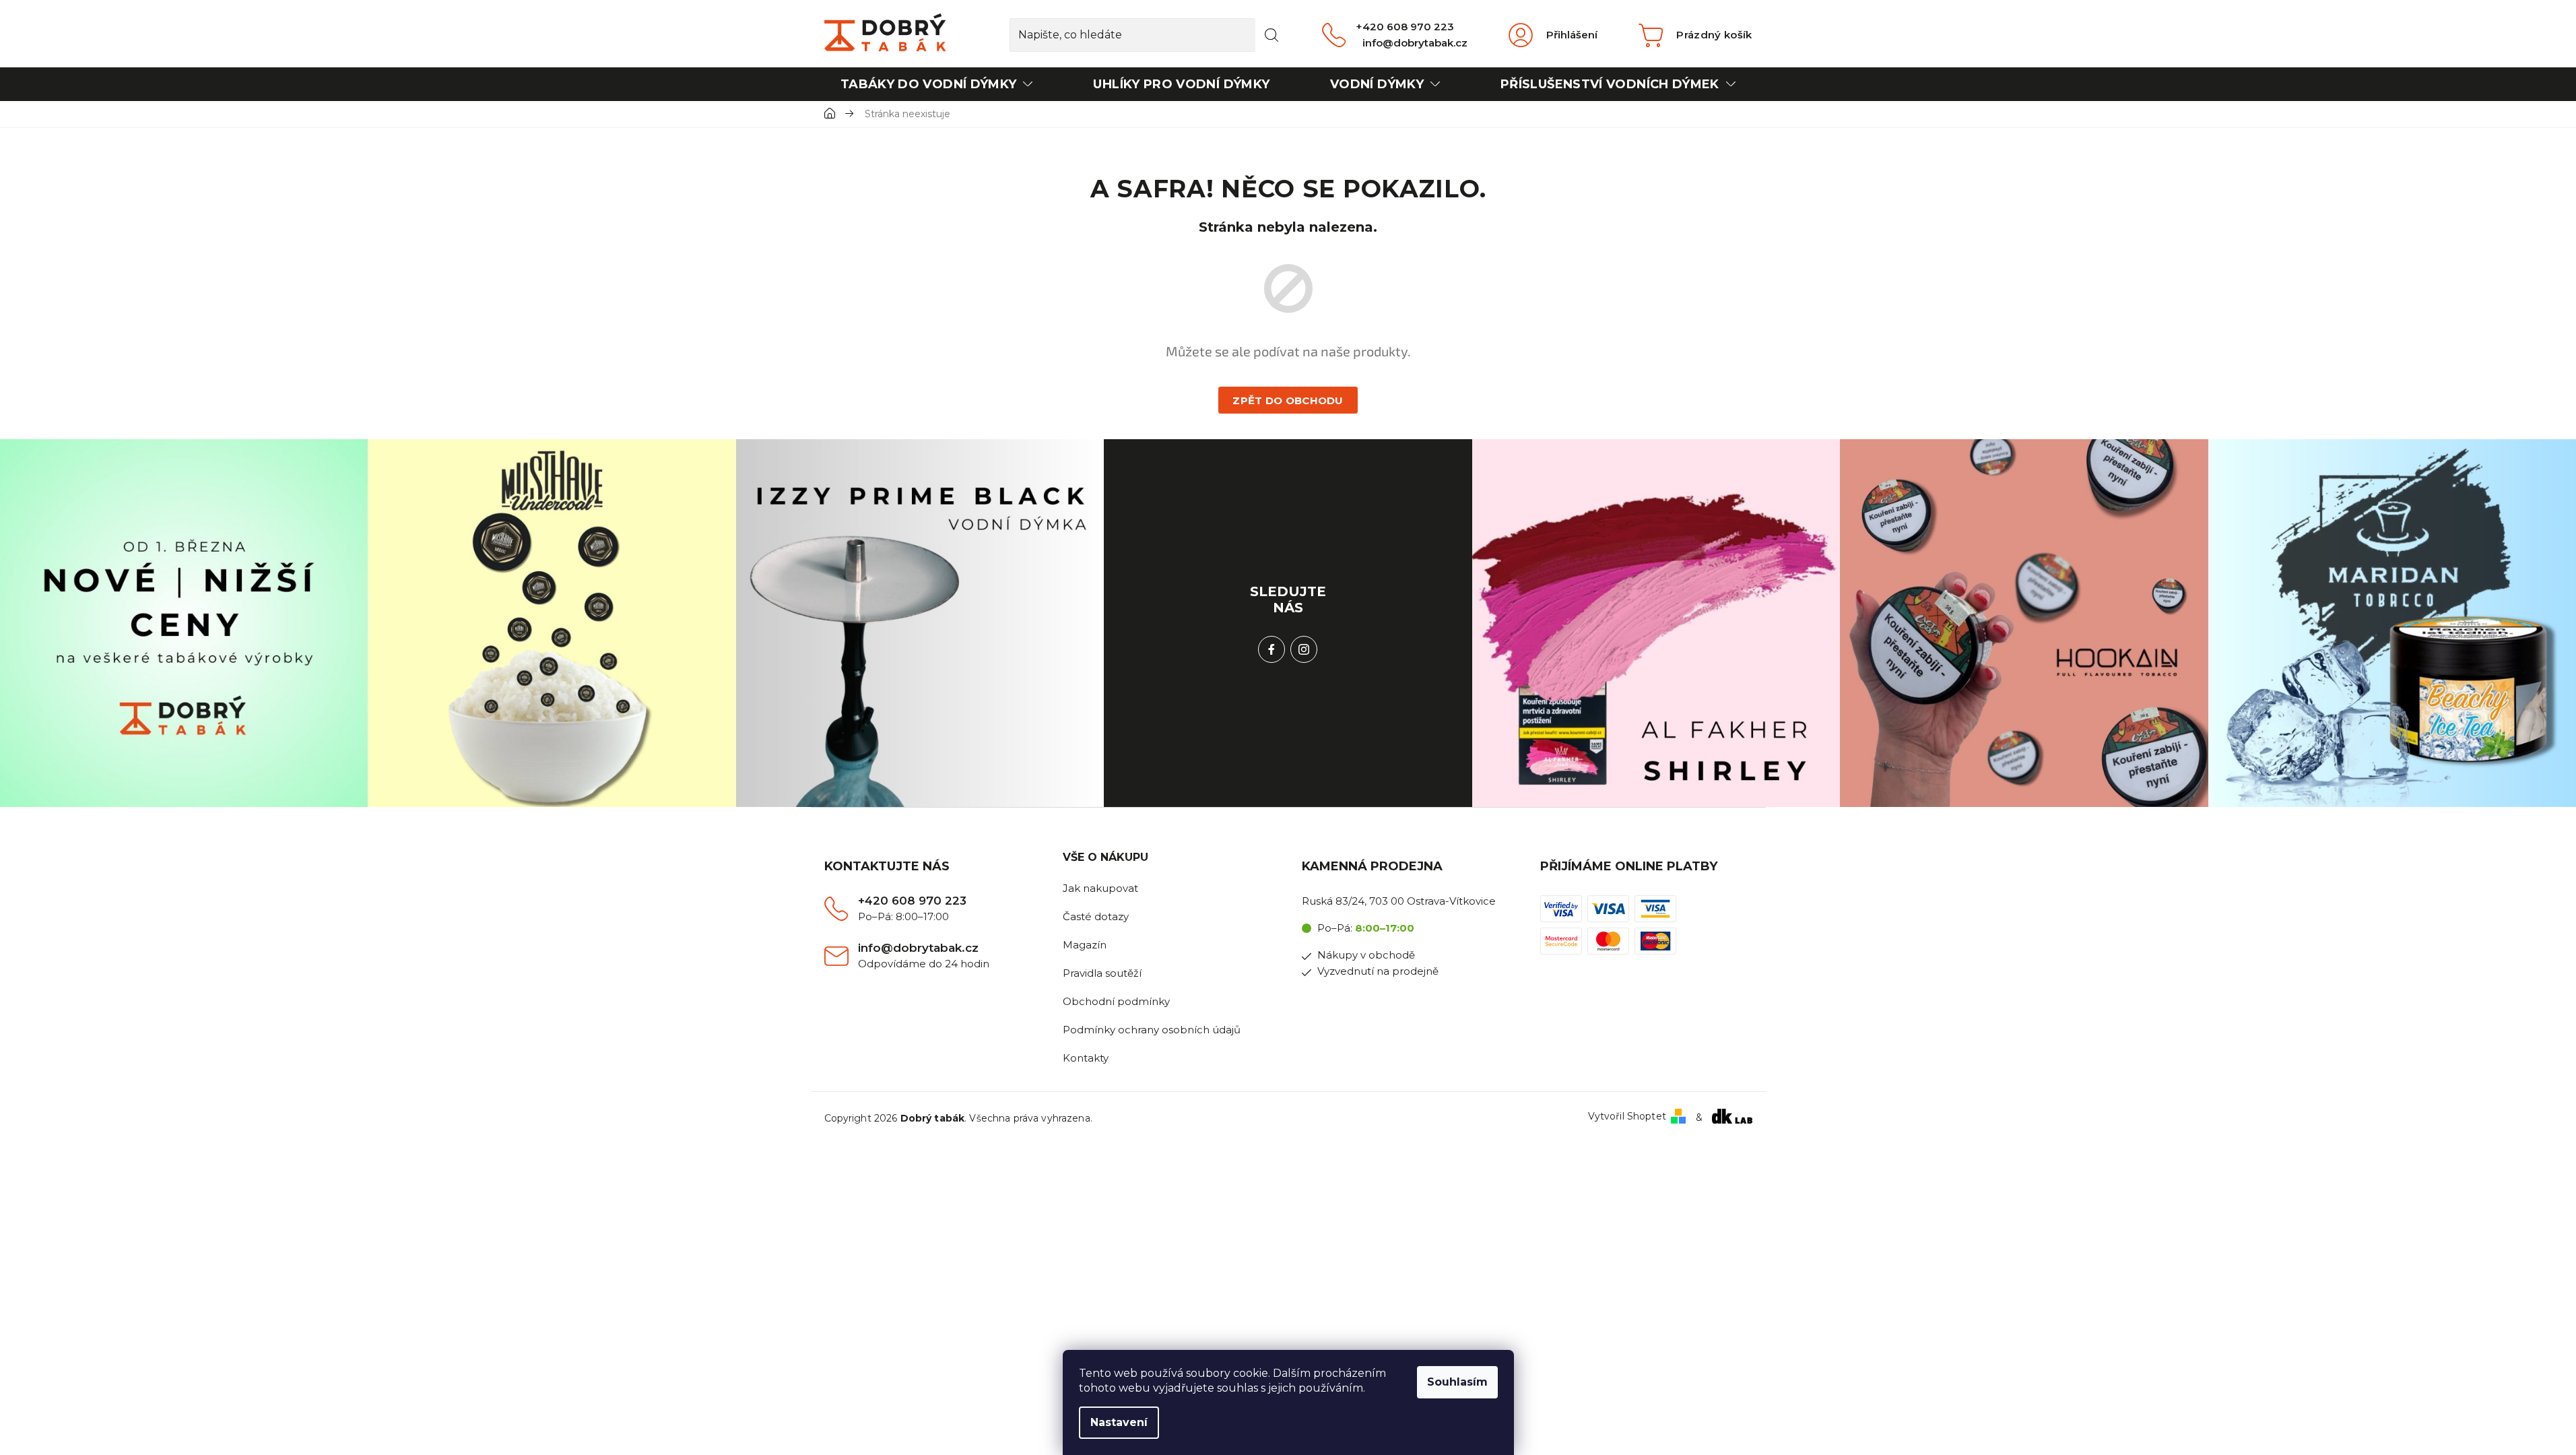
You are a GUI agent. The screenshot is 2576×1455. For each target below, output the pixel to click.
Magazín (1085, 945)
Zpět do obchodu (1288, 400)
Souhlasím (1457, 1382)
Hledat (1272, 35)
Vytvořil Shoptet (1627, 1117)
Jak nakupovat (1100, 888)
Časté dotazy (1096, 916)
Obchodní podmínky (1116, 1001)
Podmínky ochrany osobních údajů (1152, 1030)
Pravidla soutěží (1102, 973)
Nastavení (1119, 1422)
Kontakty (1086, 1058)
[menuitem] (937, 84)
